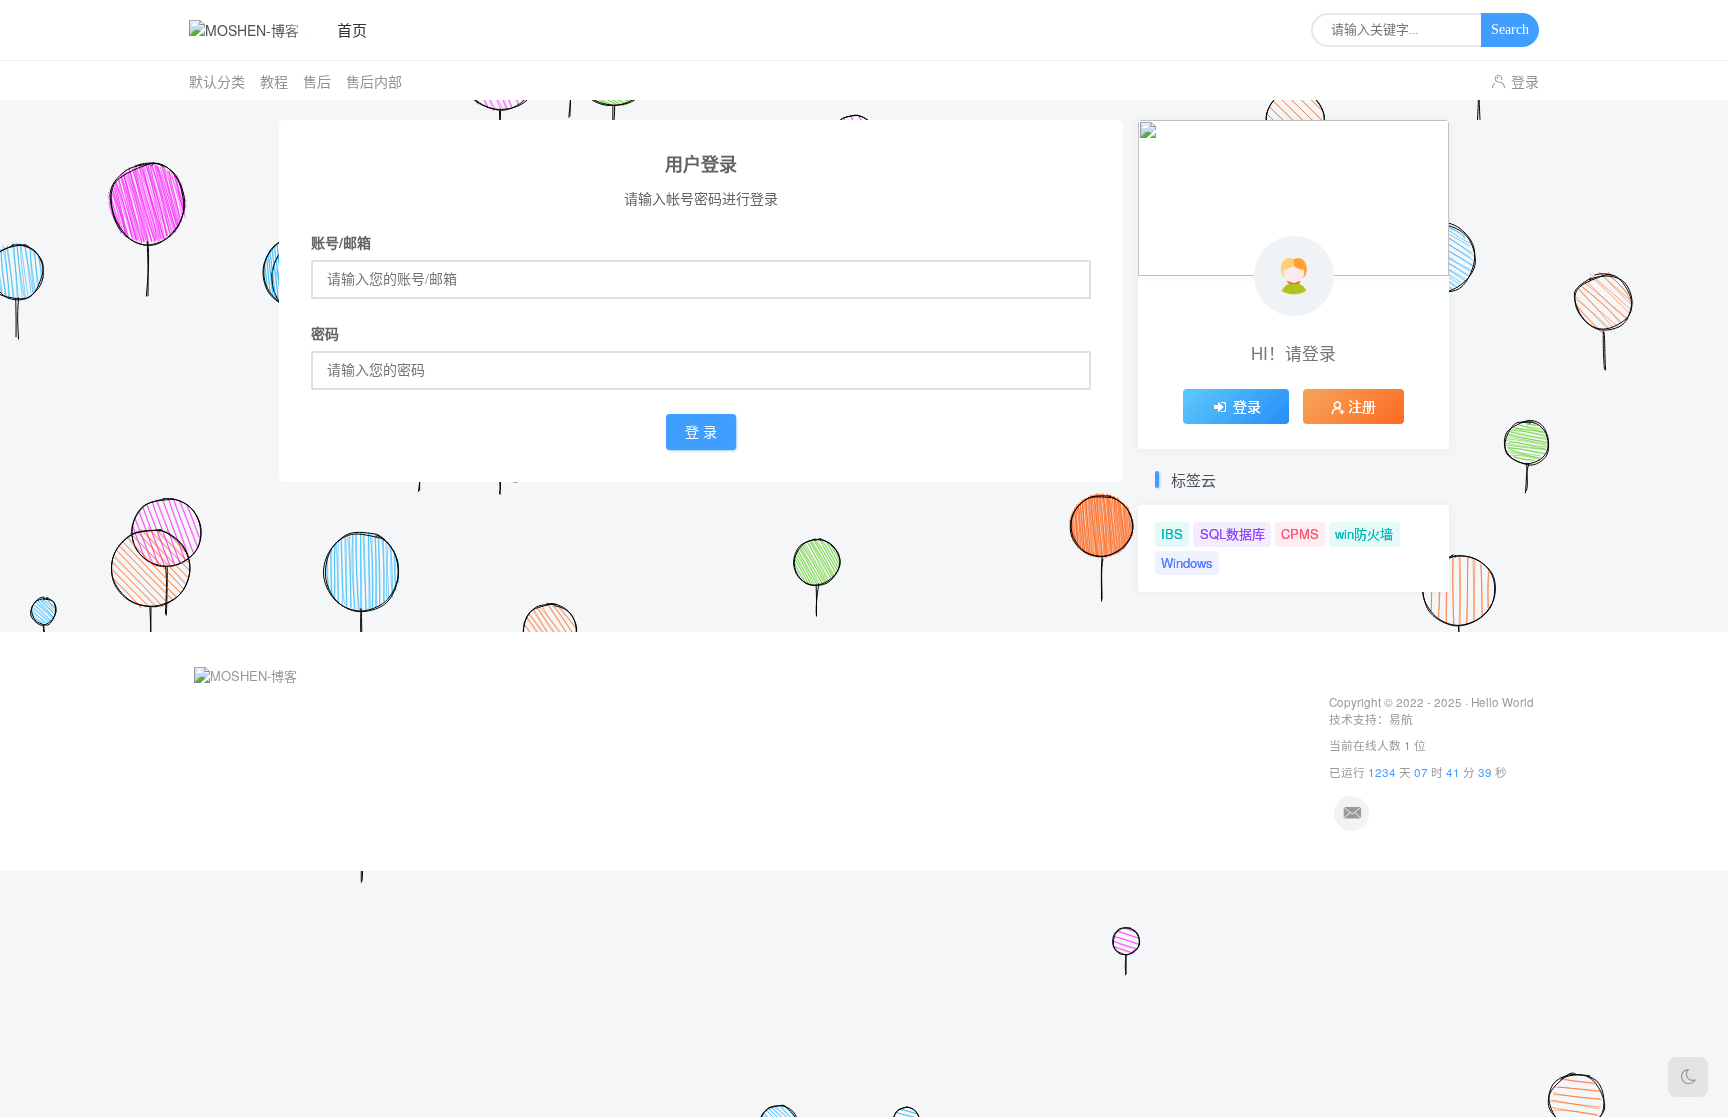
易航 (1401, 719)
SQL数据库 (1232, 533)
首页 (352, 29)
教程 (274, 81)
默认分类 (217, 81)
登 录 (701, 432)
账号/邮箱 (341, 242)
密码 (325, 333)
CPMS (1300, 533)
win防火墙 (1364, 533)
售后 (317, 81)
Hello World (1502, 702)
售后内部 (374, 81)
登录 (1525, 81)
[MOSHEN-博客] (251, 30)
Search (1510, 29)
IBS (1172, 533)
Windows (1187, 562)
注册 (1362, 406)
